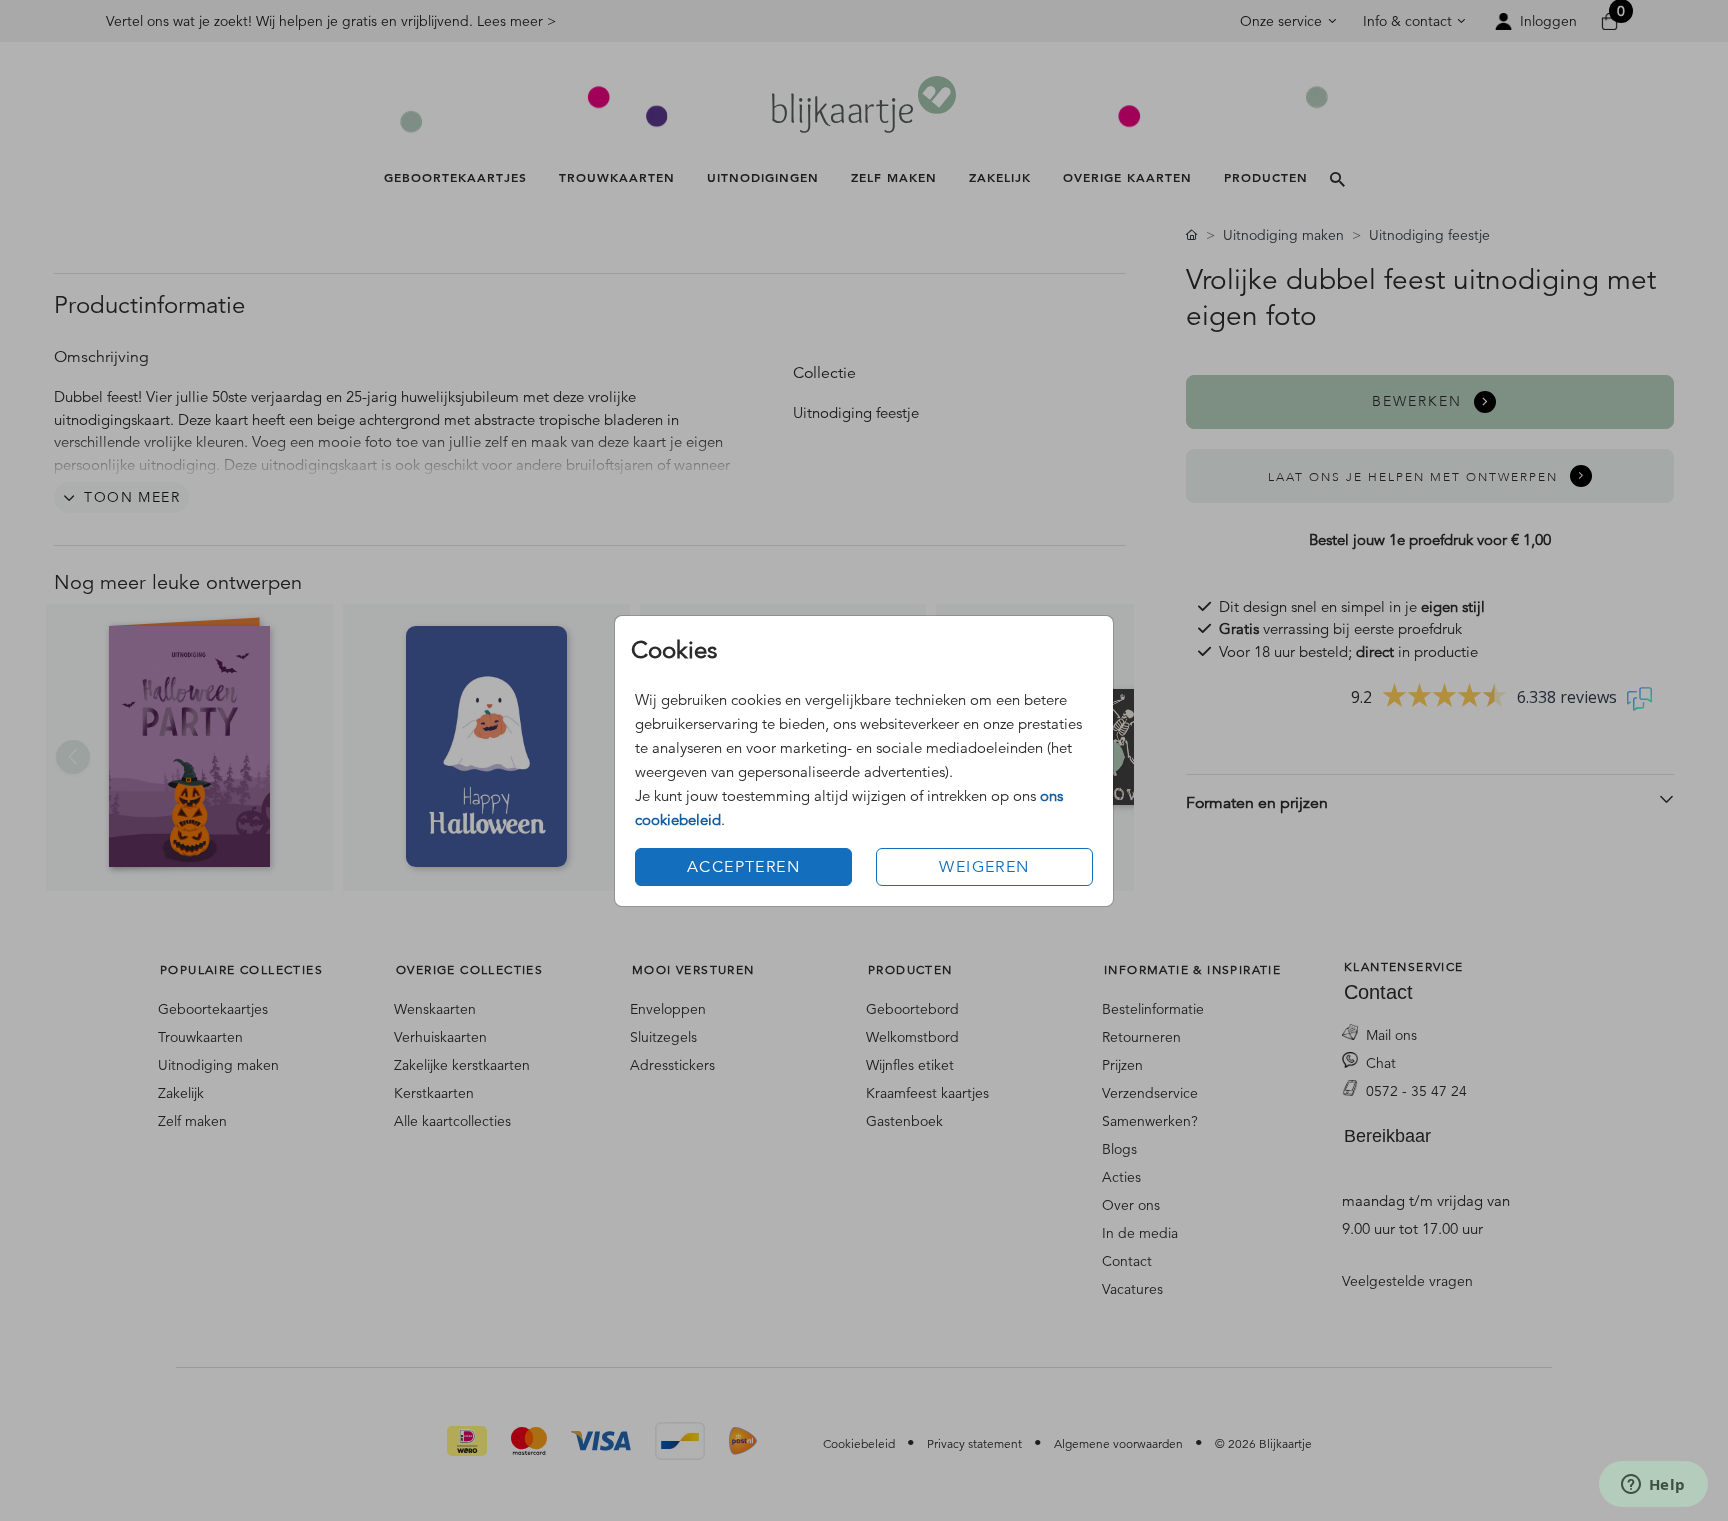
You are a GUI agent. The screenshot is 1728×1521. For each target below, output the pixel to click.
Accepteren (743, 867)
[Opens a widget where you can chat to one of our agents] (1653, 1486)
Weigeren (984, 867)
